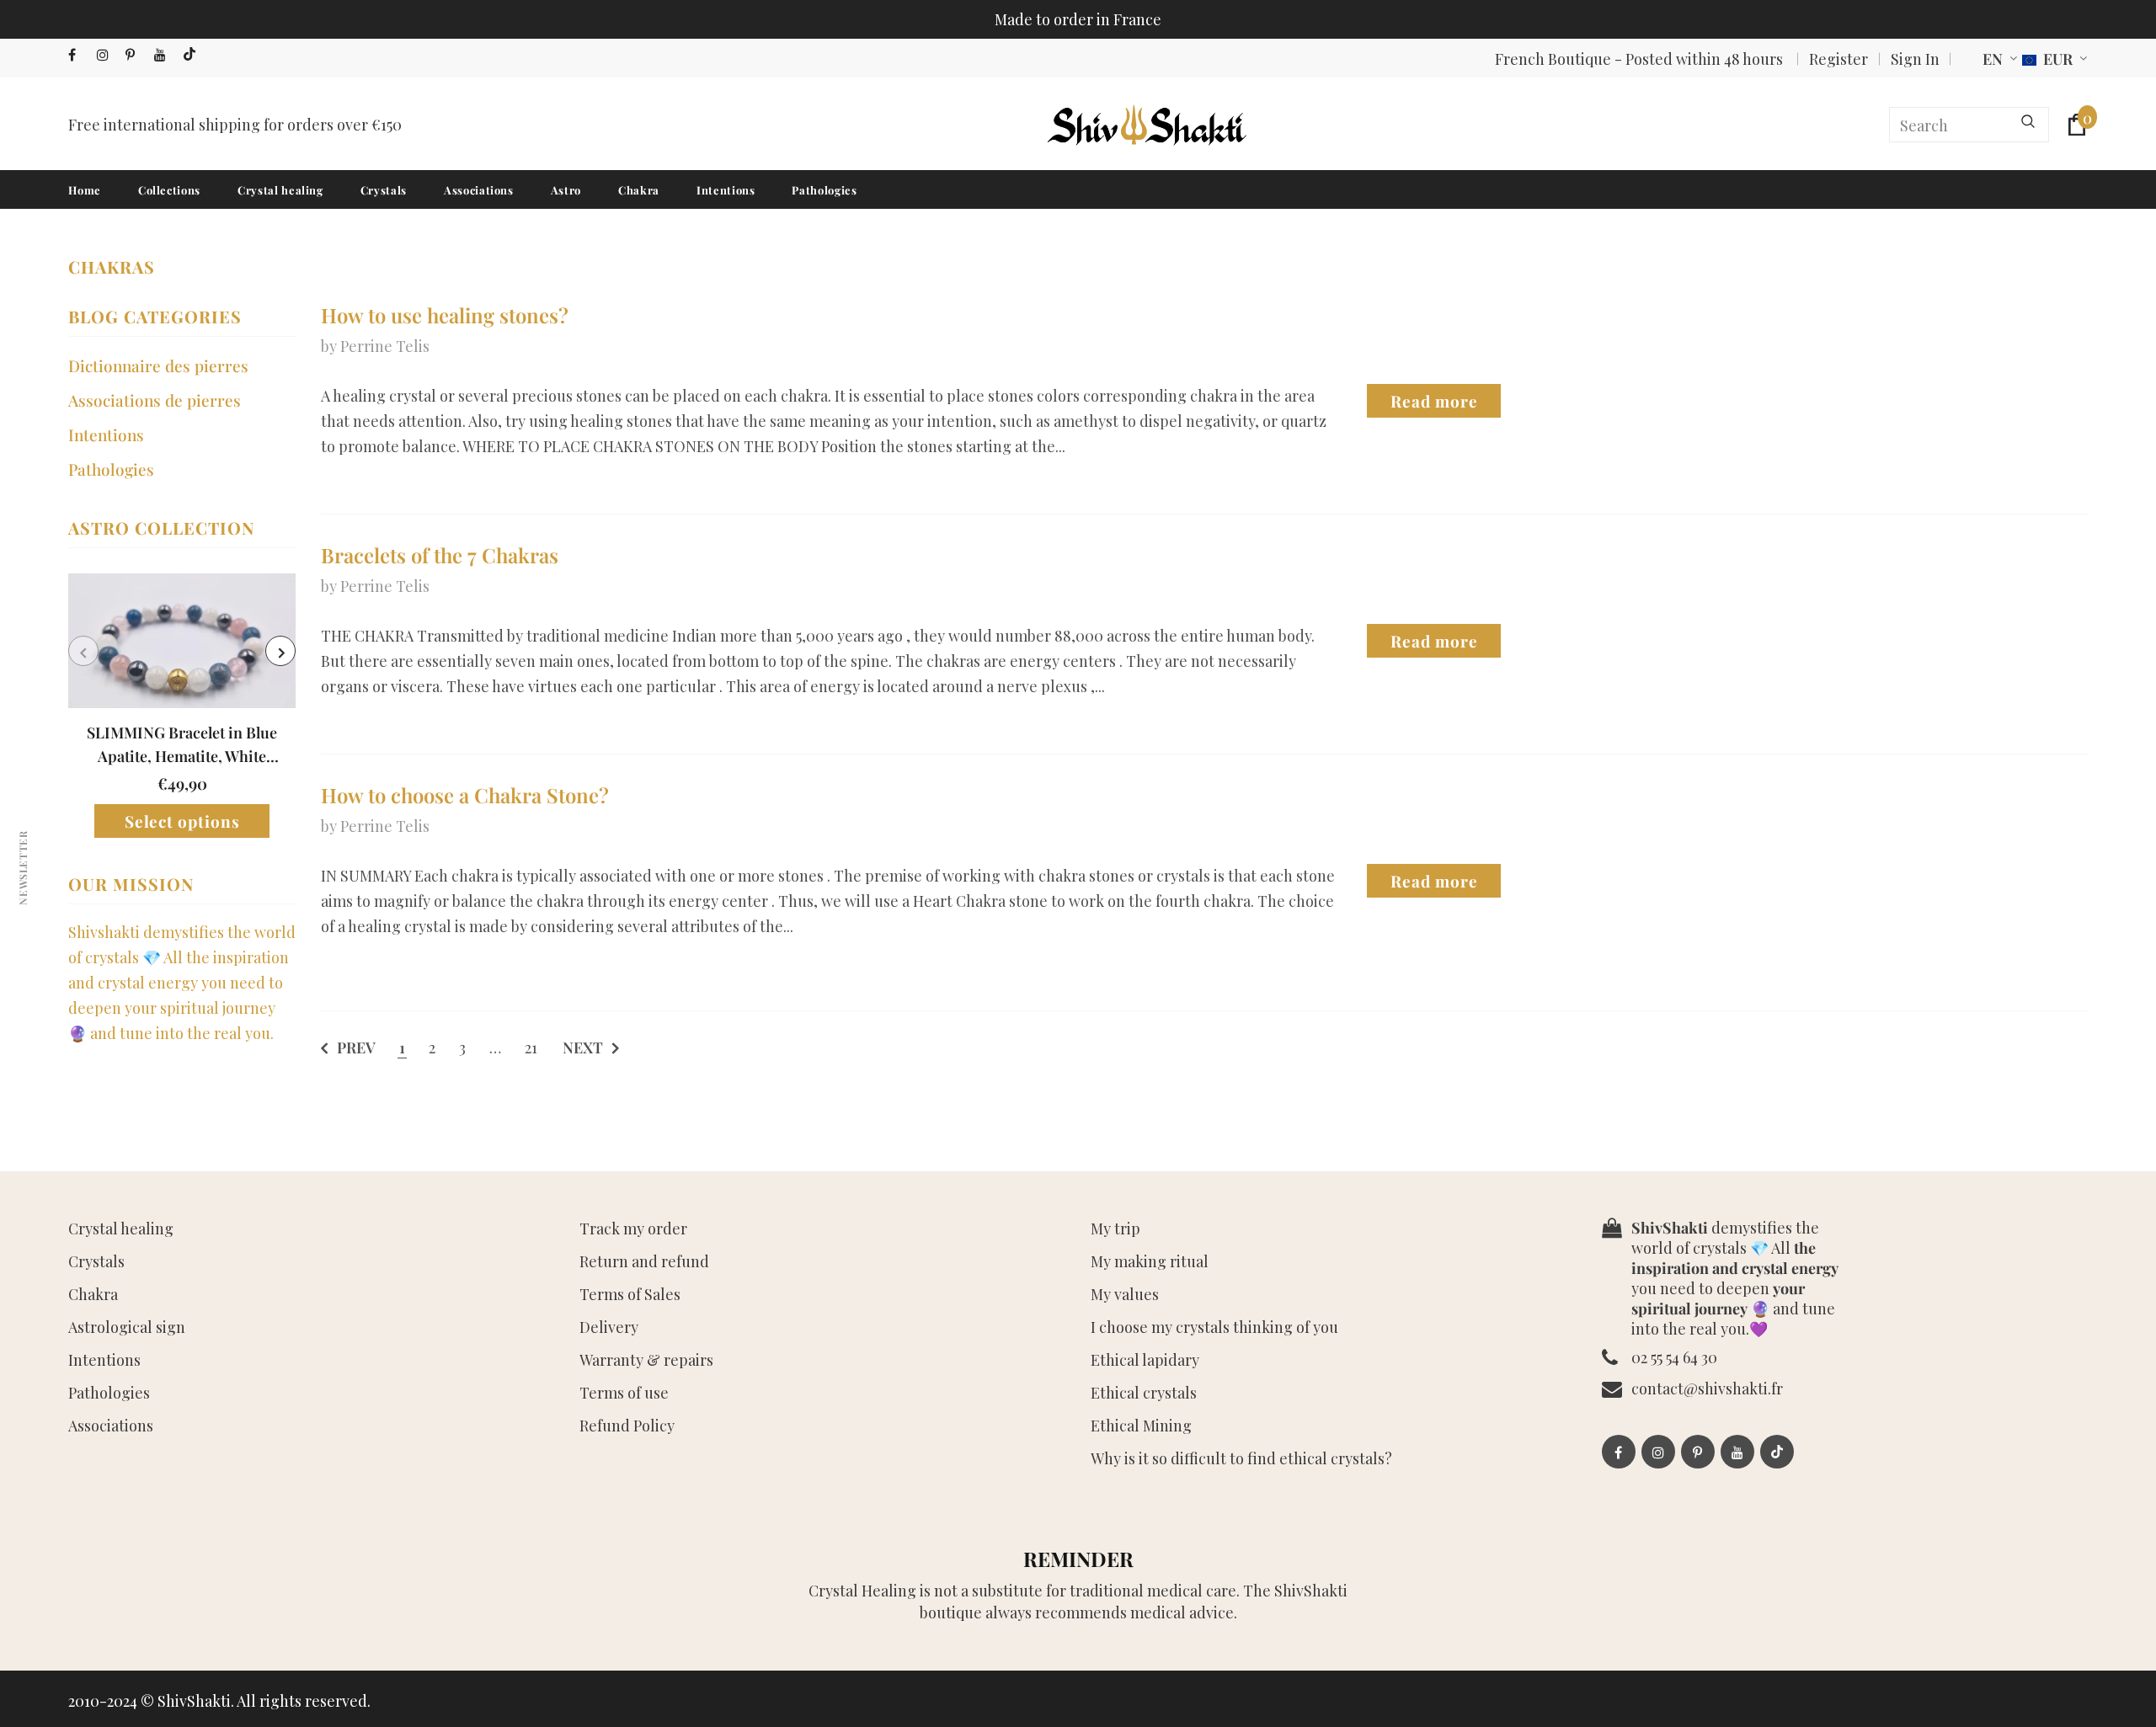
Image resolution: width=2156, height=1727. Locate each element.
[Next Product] (280, 651)
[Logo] (1145, 125)
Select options (182, 821)
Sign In (1915, 59)
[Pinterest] (136, 55)
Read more (1434, 401)
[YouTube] (165, 55)
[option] (182, 706)
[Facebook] (79, 55)
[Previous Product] (83, 651)
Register (1838, 59)
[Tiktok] (193, 55)
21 (531, 1047)
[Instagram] (107, 55)
